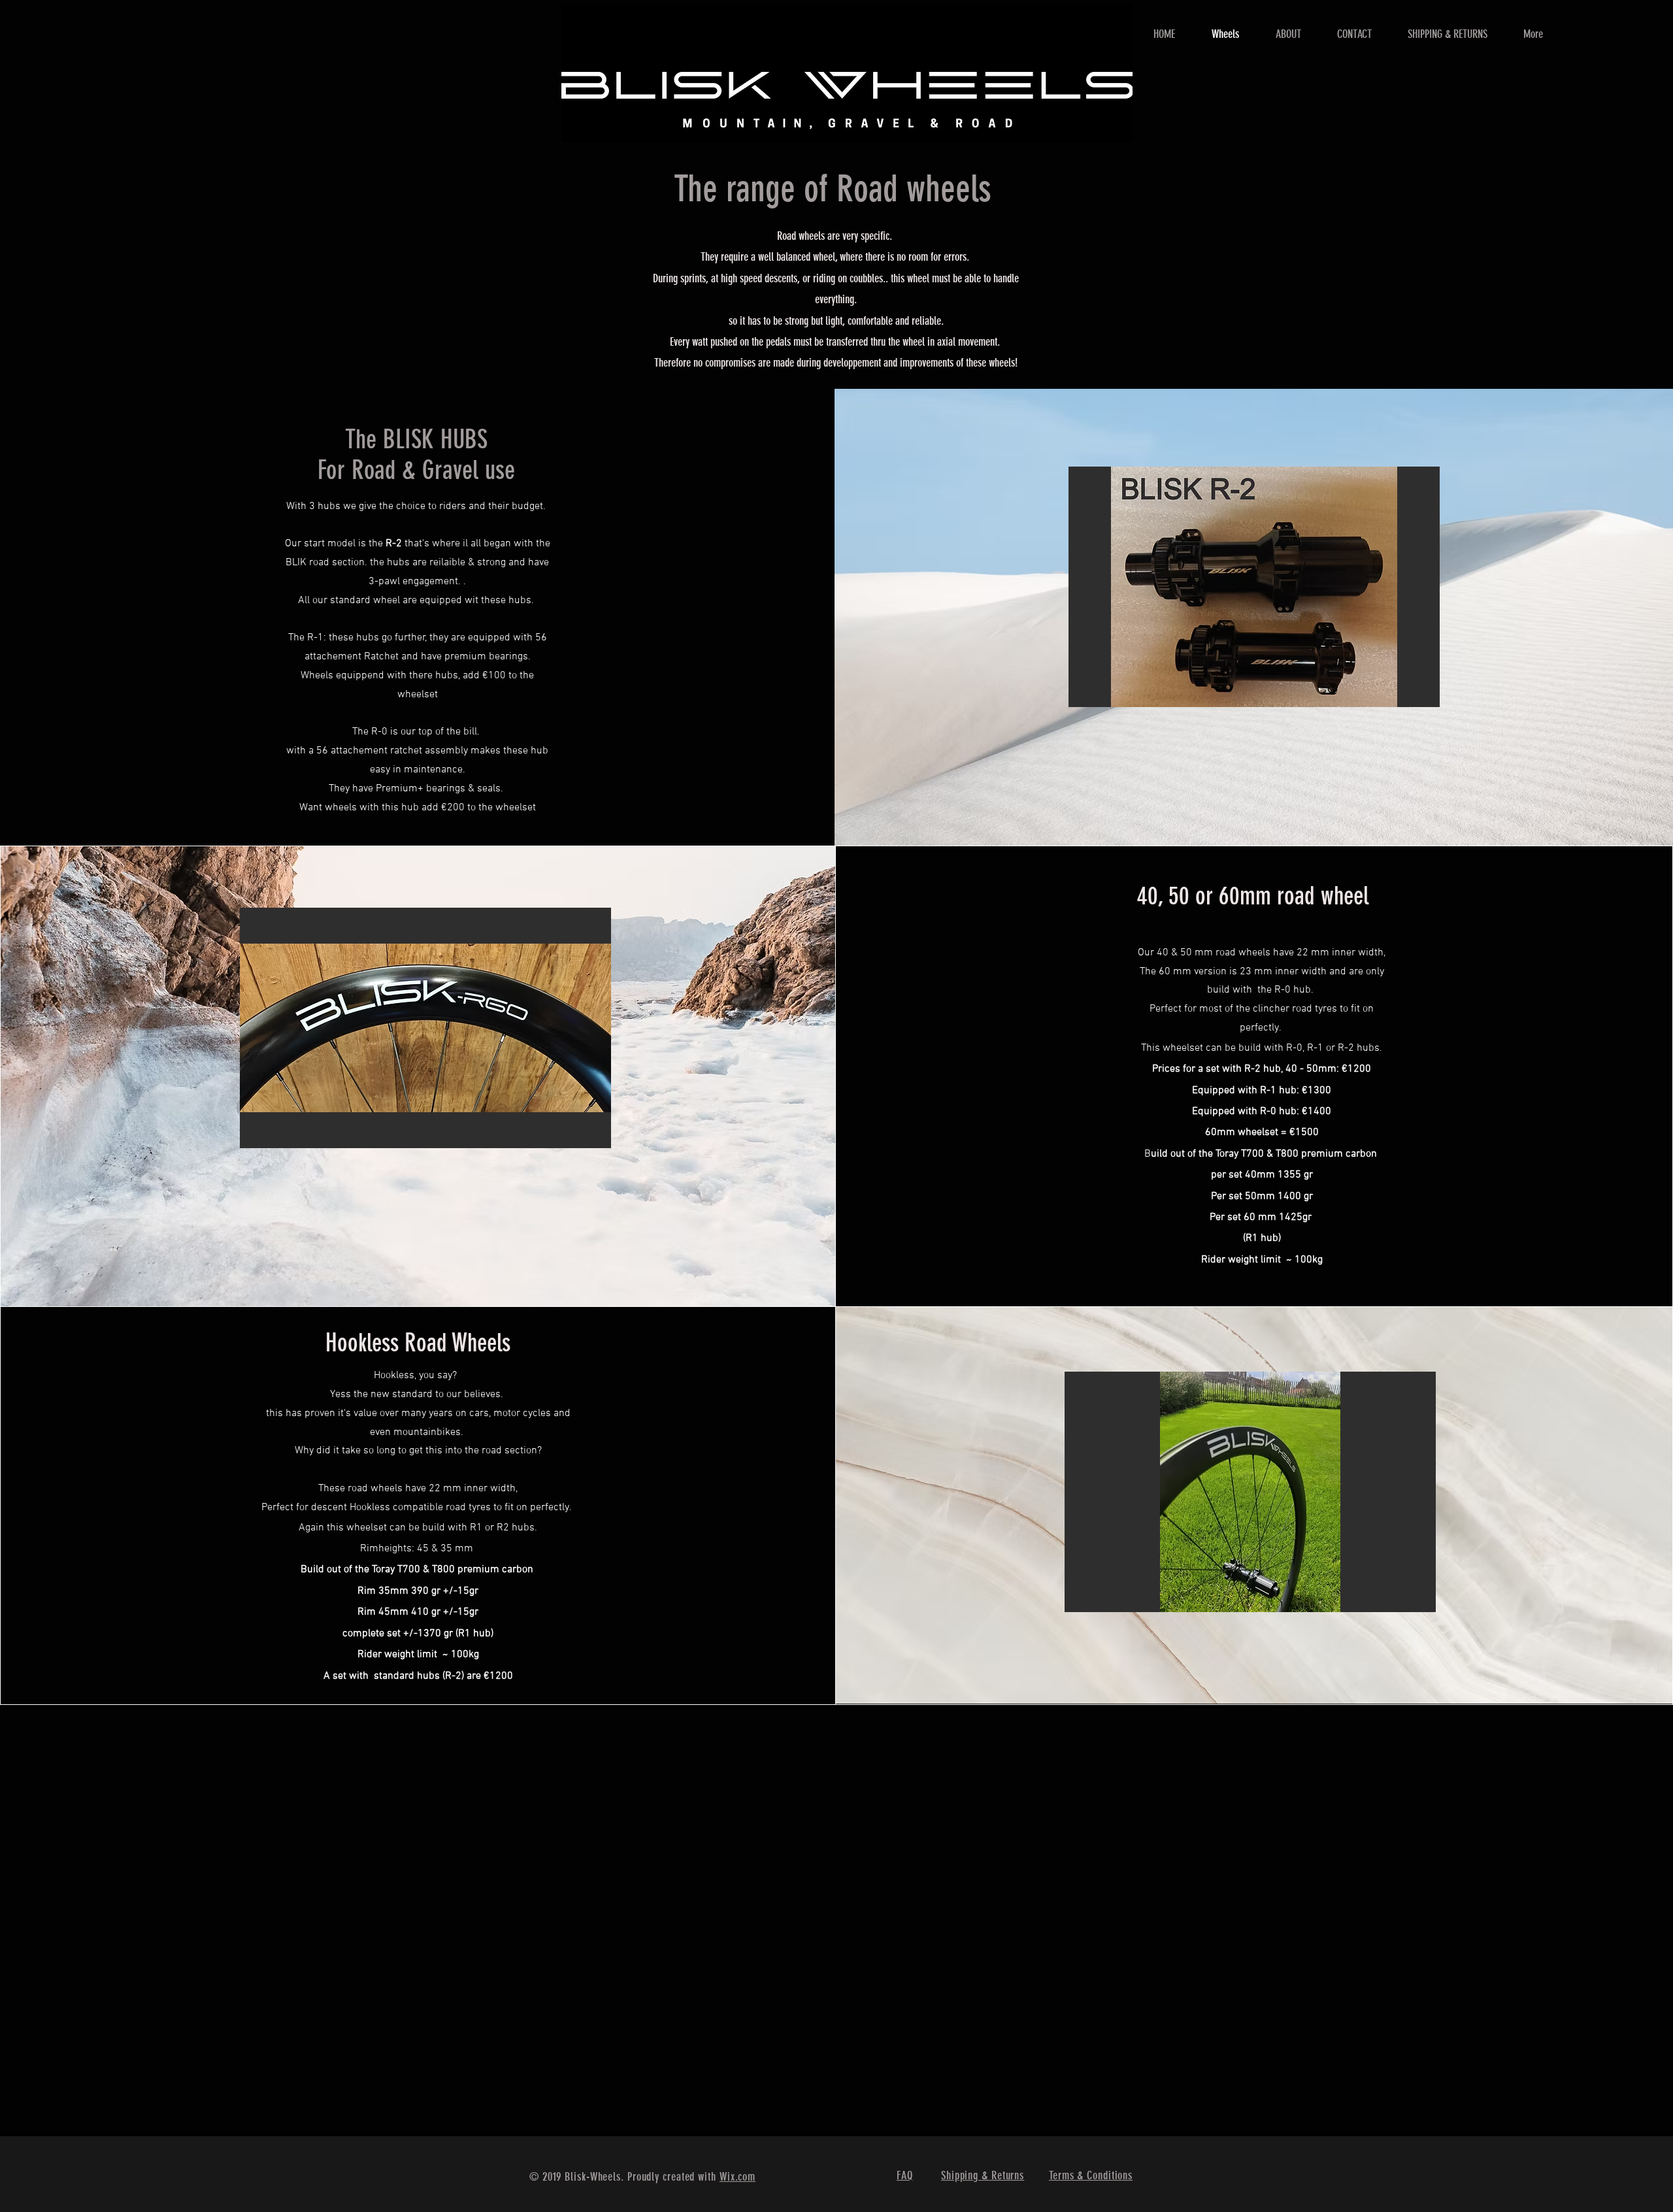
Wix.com (737, 2177)
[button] (1254, 587)
